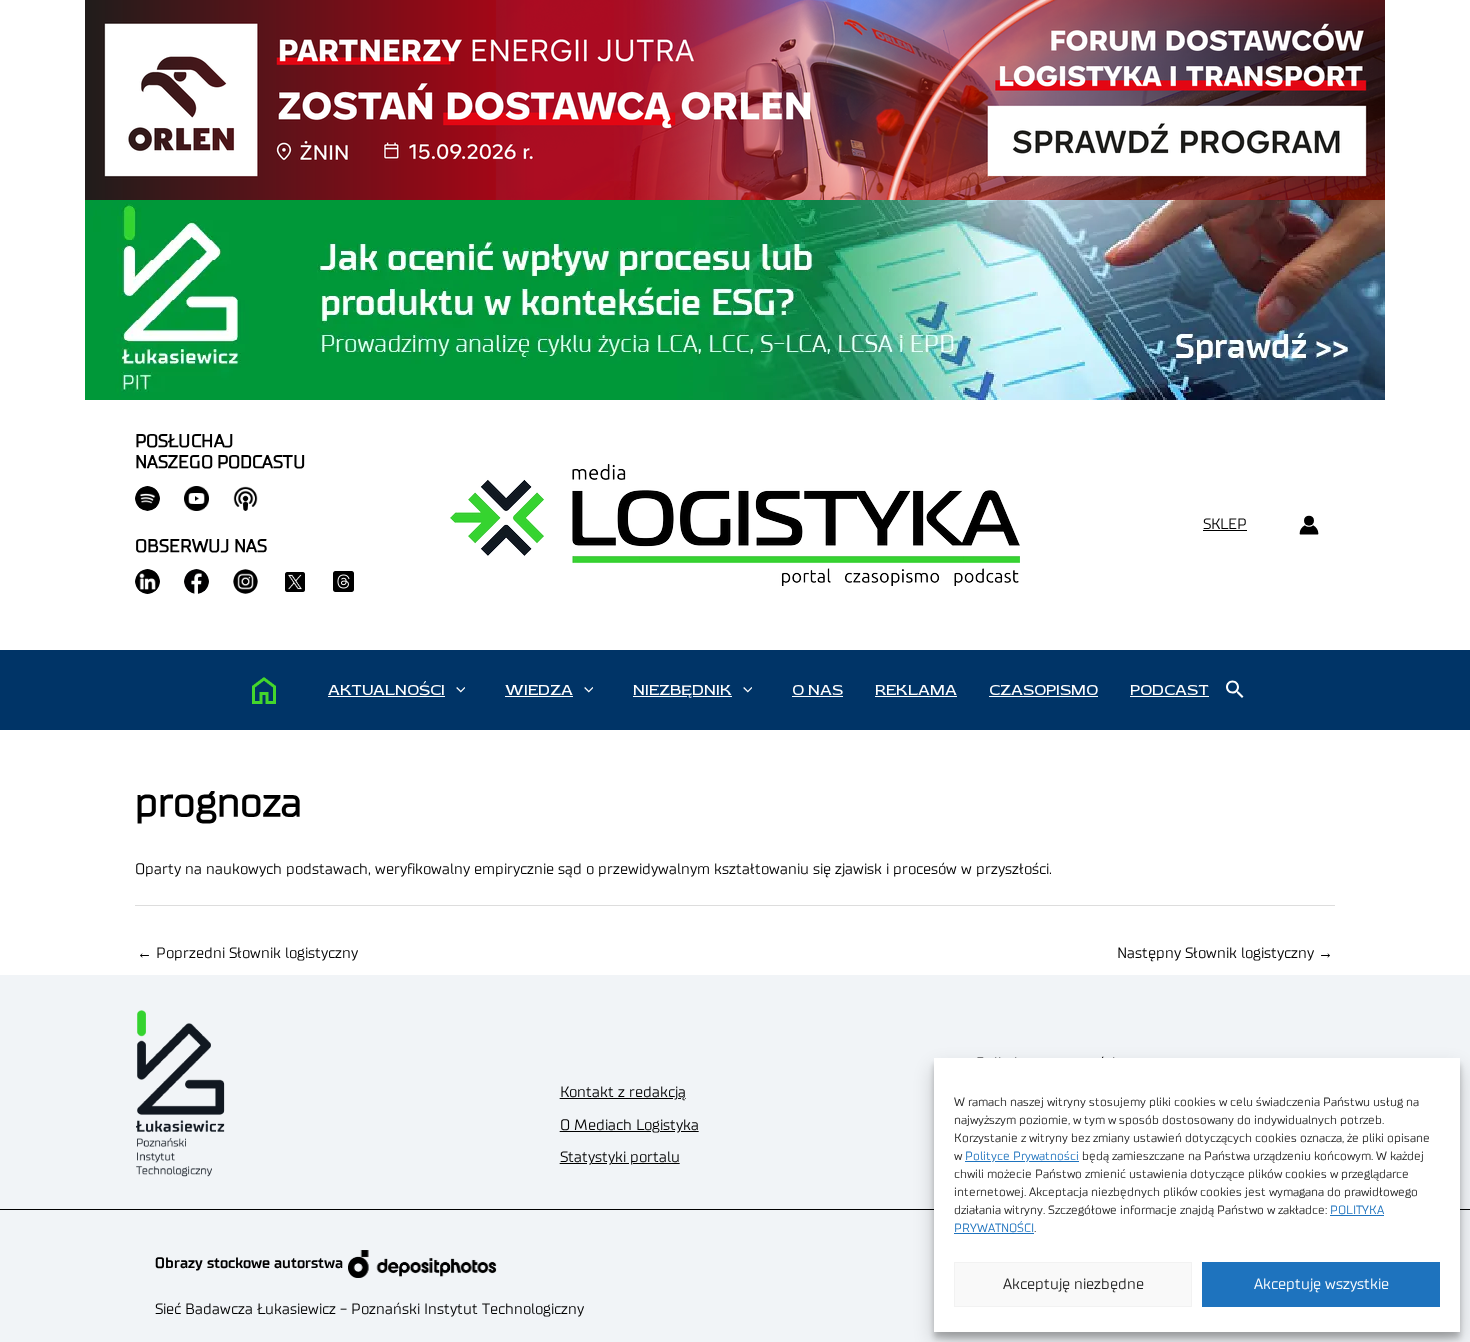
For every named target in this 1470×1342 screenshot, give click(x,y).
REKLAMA (916, 690)
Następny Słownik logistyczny (1225, 953)
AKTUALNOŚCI (386, 690)
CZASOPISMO (1043, 690)
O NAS (817, 690)
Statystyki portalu (620, 1157)
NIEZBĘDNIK (682, 690)
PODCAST (1169, 690)
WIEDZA (539, 690)
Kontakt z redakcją (623, 1092)
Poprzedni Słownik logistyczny (247, 953)
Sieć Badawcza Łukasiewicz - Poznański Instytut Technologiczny (369, 1309)
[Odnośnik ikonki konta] (1308, 525)
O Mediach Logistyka (629, 1125)
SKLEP (1225, 524)
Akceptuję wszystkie (1321, 1284)
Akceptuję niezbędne (1073, 1284)
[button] (460, 690)
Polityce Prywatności (1022, 1156)
